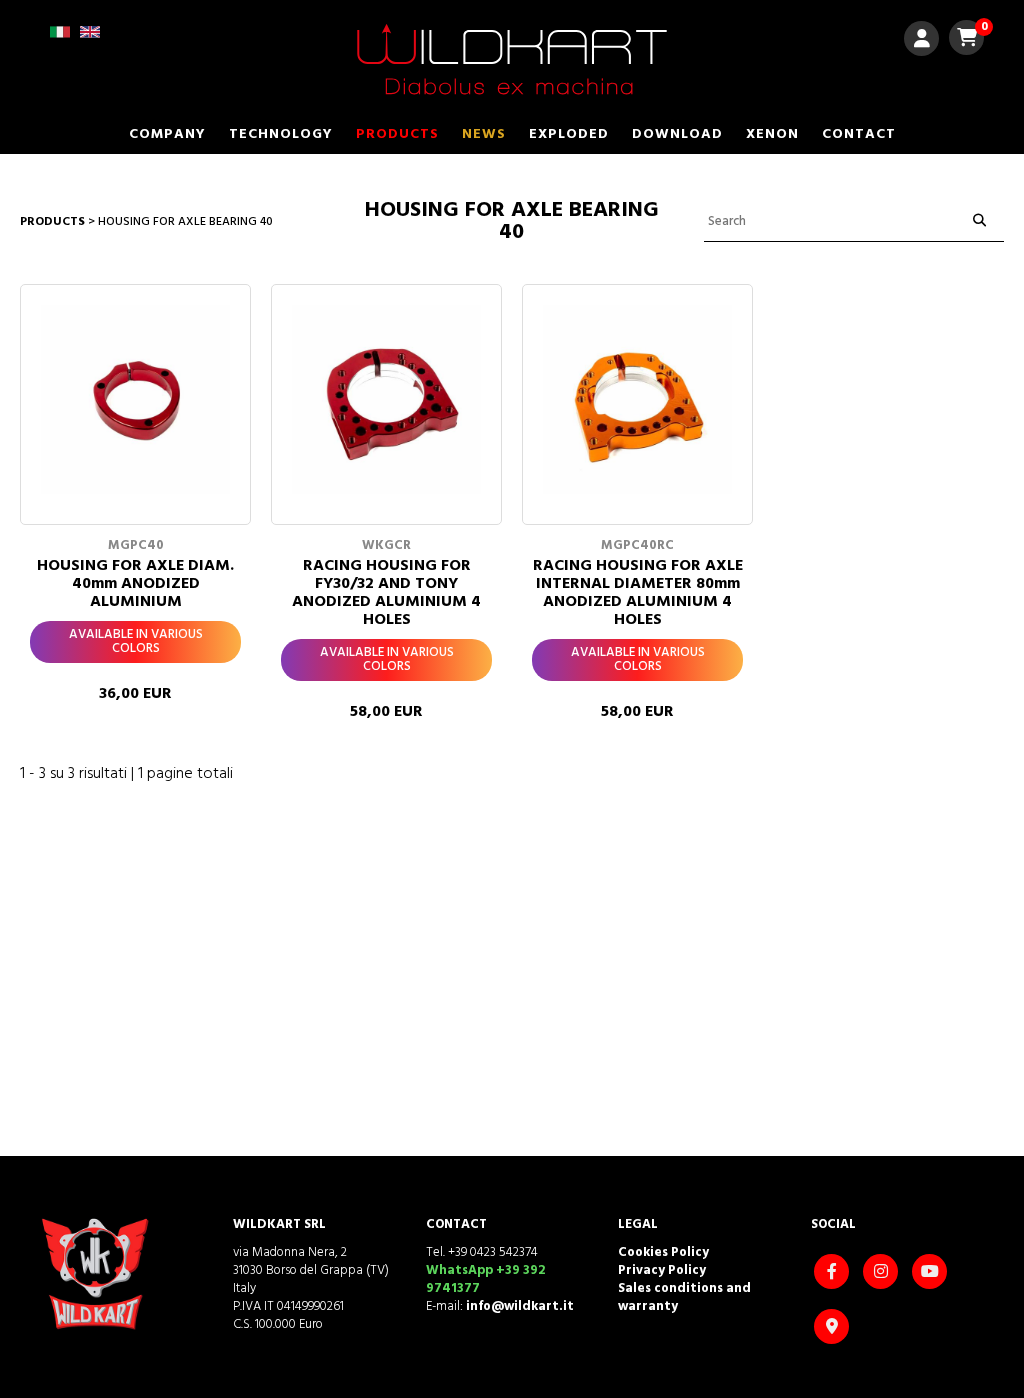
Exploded (569, 134)
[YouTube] (932, 1273)
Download (677, 134)
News (484, 134)
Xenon (772, 134)
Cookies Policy (663, 1252)
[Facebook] (834, 1273)
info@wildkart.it (520, 1306)
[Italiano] (60, 38)
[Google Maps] (834, 1328)
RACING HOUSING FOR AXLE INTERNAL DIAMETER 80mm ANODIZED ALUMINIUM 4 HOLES (638, 593)
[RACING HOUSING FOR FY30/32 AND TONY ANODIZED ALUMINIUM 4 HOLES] (386, 399)
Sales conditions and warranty (684, 1297)
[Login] (921, 41)
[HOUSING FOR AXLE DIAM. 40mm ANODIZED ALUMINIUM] (135, 399)
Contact (859, 134)
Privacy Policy (662, 1270)
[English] (90, 38)
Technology (281, 134)
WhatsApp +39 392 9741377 (485, 1279)
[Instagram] (883, 1273)
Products (397, 134)
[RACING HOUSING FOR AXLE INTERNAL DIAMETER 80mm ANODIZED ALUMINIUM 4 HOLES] (637, 399)
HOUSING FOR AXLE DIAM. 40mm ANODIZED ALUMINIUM (135, 584)
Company (167, 134)
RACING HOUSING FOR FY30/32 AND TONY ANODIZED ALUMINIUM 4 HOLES (386, 593)
